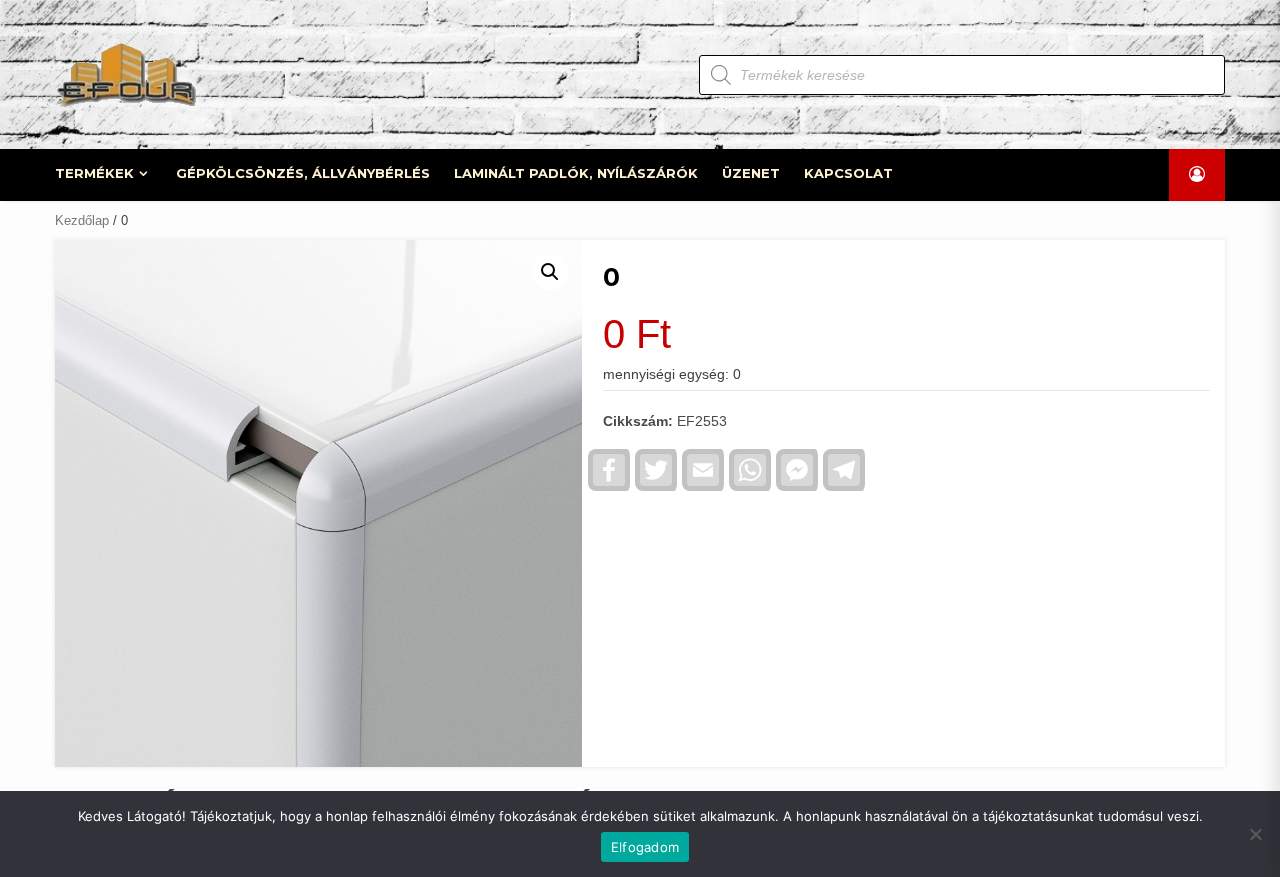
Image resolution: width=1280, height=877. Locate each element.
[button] (550, 272)
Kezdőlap (82, 220)
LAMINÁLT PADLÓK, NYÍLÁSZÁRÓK (576, 173)
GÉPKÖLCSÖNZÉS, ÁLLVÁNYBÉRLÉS (303, 173)
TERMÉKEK (94, 173)
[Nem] (1255, 834)
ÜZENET (751, 173)
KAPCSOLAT (848, 173)
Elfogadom (645, 847)
